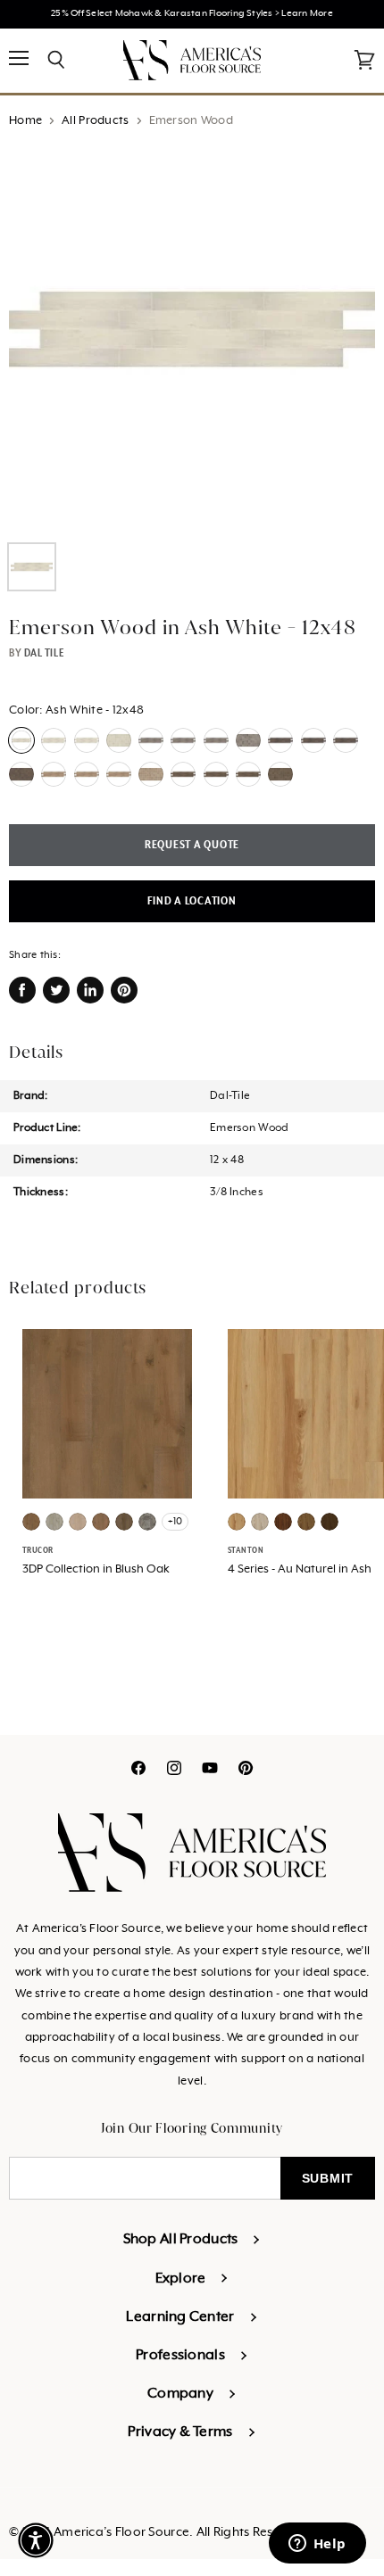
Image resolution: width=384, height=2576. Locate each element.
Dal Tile (44, 653)
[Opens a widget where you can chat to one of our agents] (317, 2545)
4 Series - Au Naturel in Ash (300, 1569)
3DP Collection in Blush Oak (96, 1569)
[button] (36, 2540)
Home (25, 121)
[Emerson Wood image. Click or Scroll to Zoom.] (192, 338)
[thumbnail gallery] (32, 567)
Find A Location (192, 901)
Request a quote (192, 845)
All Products (95, 121)
